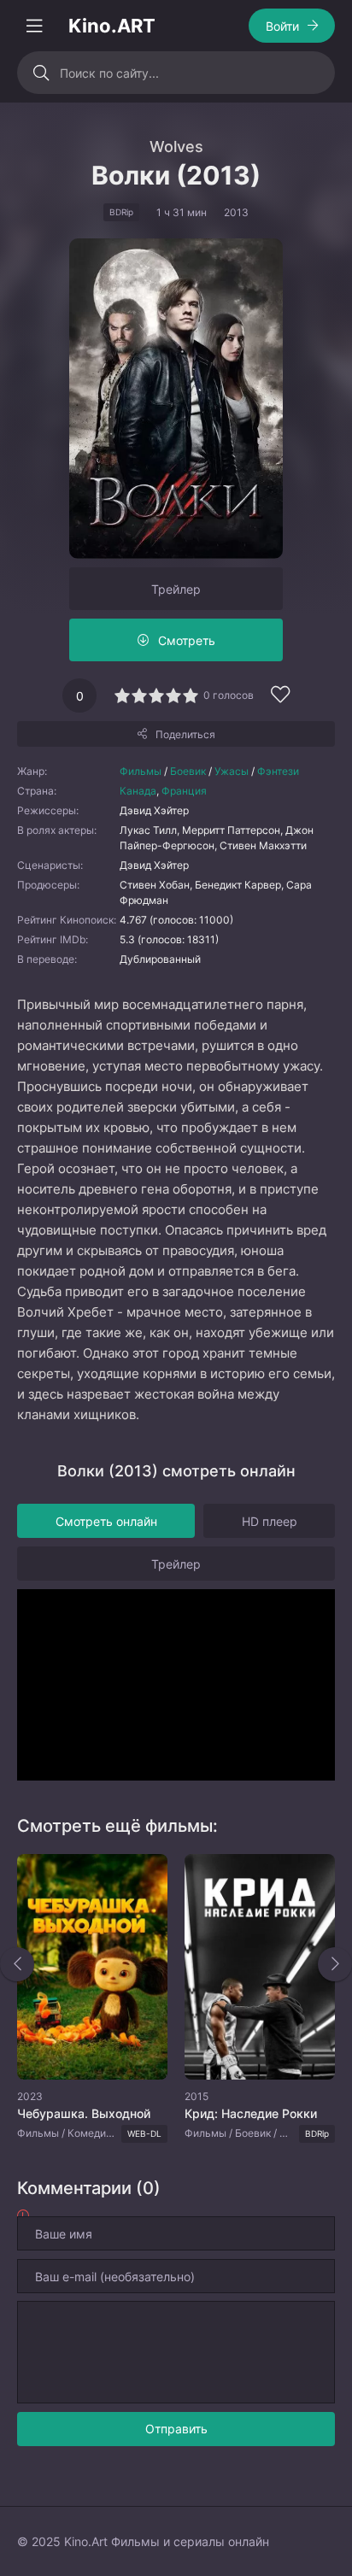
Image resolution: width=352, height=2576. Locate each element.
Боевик (188, 771)
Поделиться (185, 734)
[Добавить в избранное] (280, 697)
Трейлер (176, 589)
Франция (184, 791)
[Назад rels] (17, 1964)
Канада (138, 791)
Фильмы (141, 771)
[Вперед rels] (335, 1964)
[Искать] (41, 73)
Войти (282, 26)
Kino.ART (112, 26)
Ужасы (232, 771)
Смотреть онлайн (106, 1521)
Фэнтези (278, 771)
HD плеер (270, 1521)
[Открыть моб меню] (34, 26)
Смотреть (187, 640)
